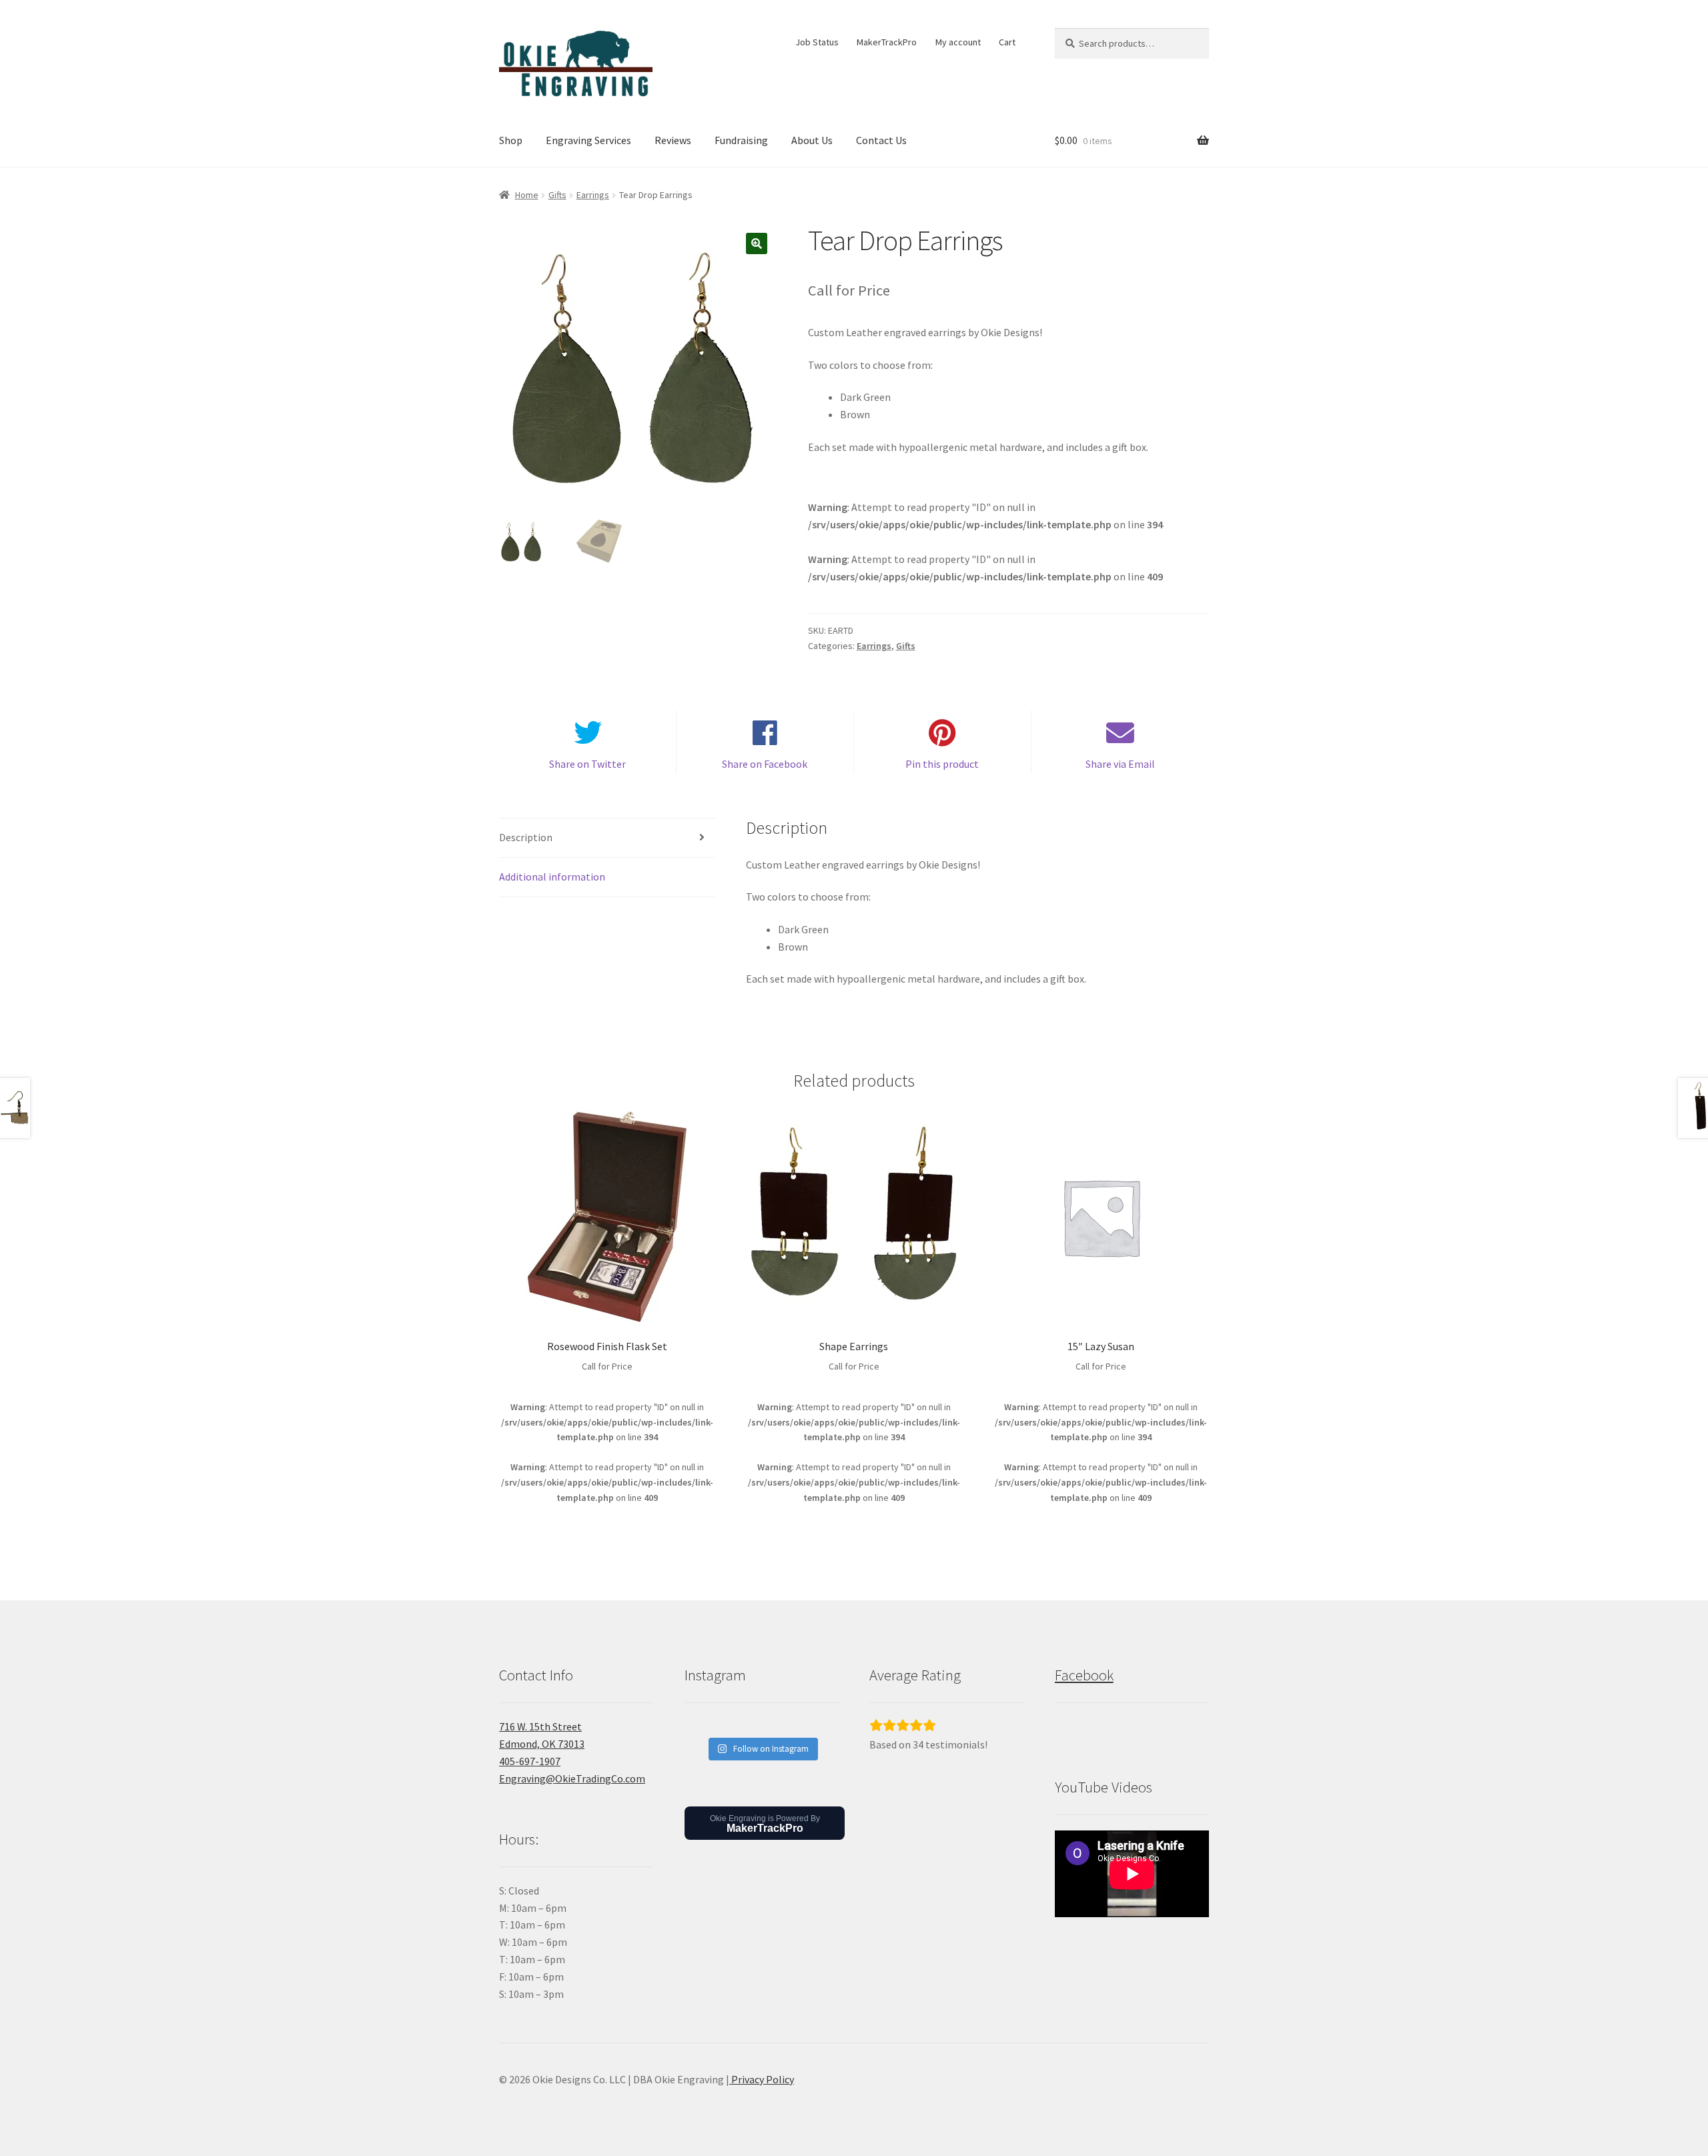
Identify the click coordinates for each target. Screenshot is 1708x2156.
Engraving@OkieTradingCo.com (572, 1778)
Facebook (1084, 1675)
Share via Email (1120, 764)
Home (527, 195)
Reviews (673, 140)
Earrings (593, 195)
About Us (812, 140)
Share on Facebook (765, 764)
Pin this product (942, 764)
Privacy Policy (762, 2079)
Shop (511, 140)
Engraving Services (588, 140)
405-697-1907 (530, 1761)
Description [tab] (526, 837)
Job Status (817, 42)
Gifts (557, 195)
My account (958, 42)
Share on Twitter (587, 764)
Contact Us (881, 140)
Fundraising (741, 140)
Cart (1007, 42)
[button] (757, 243)
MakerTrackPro (887, 42)
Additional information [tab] (552, 877)
